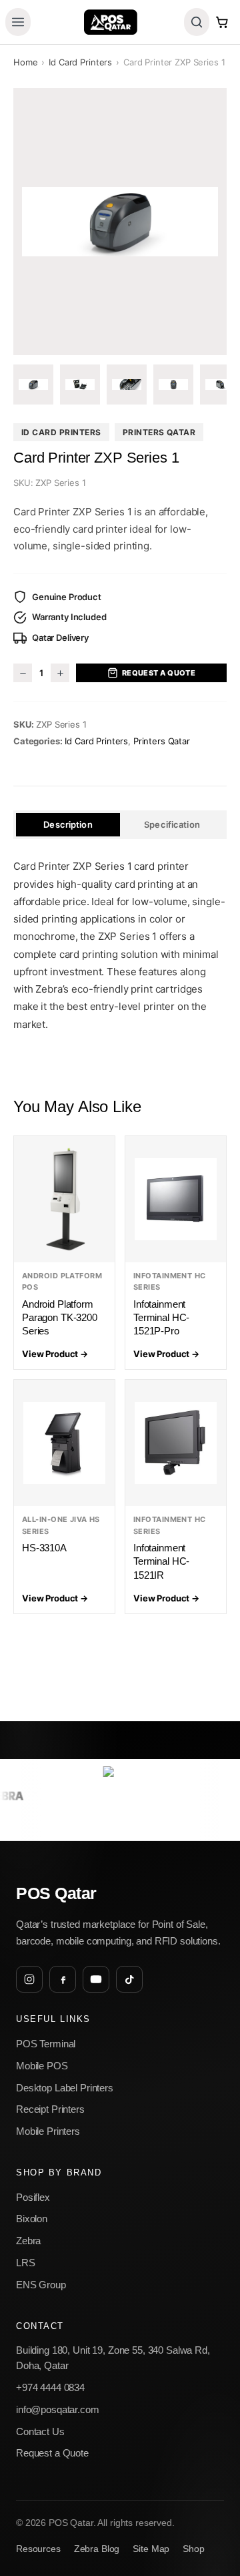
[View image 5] (220, 384)
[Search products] (197, 22)
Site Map (151, 2549)
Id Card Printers (80, 62)
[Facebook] (63, 1979)
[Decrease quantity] (23, 673)
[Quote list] (222, 22)
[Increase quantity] (60, 673)
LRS (26, 2263)
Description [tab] (68, 824)
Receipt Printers (50, 2109)
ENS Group (41, 2285)
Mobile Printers (48, 2131)
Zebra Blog (97, 2549)
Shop (193, 2549)
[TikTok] (129, 1979)
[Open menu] (18, 22)
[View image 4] (173, 384)
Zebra (28, 2241)
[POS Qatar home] (110, 22)
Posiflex (33, 2197)
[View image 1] (33, 384)
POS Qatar (56, 1893)
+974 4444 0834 (50, 2387)
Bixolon (32, 2219)
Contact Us (40, 2431)
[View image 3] (127, 384)
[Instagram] (29, 1979)
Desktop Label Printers (65, 2088)
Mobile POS (42, 2066)
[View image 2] (80, 384)
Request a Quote (159, 673)
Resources (38, 2549)
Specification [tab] (172, 824)
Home (25, 62)
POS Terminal (46, 2044)
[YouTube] (96, 1979)
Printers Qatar (159, 432)
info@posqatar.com (58, 2409)
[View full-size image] (120, 222)
